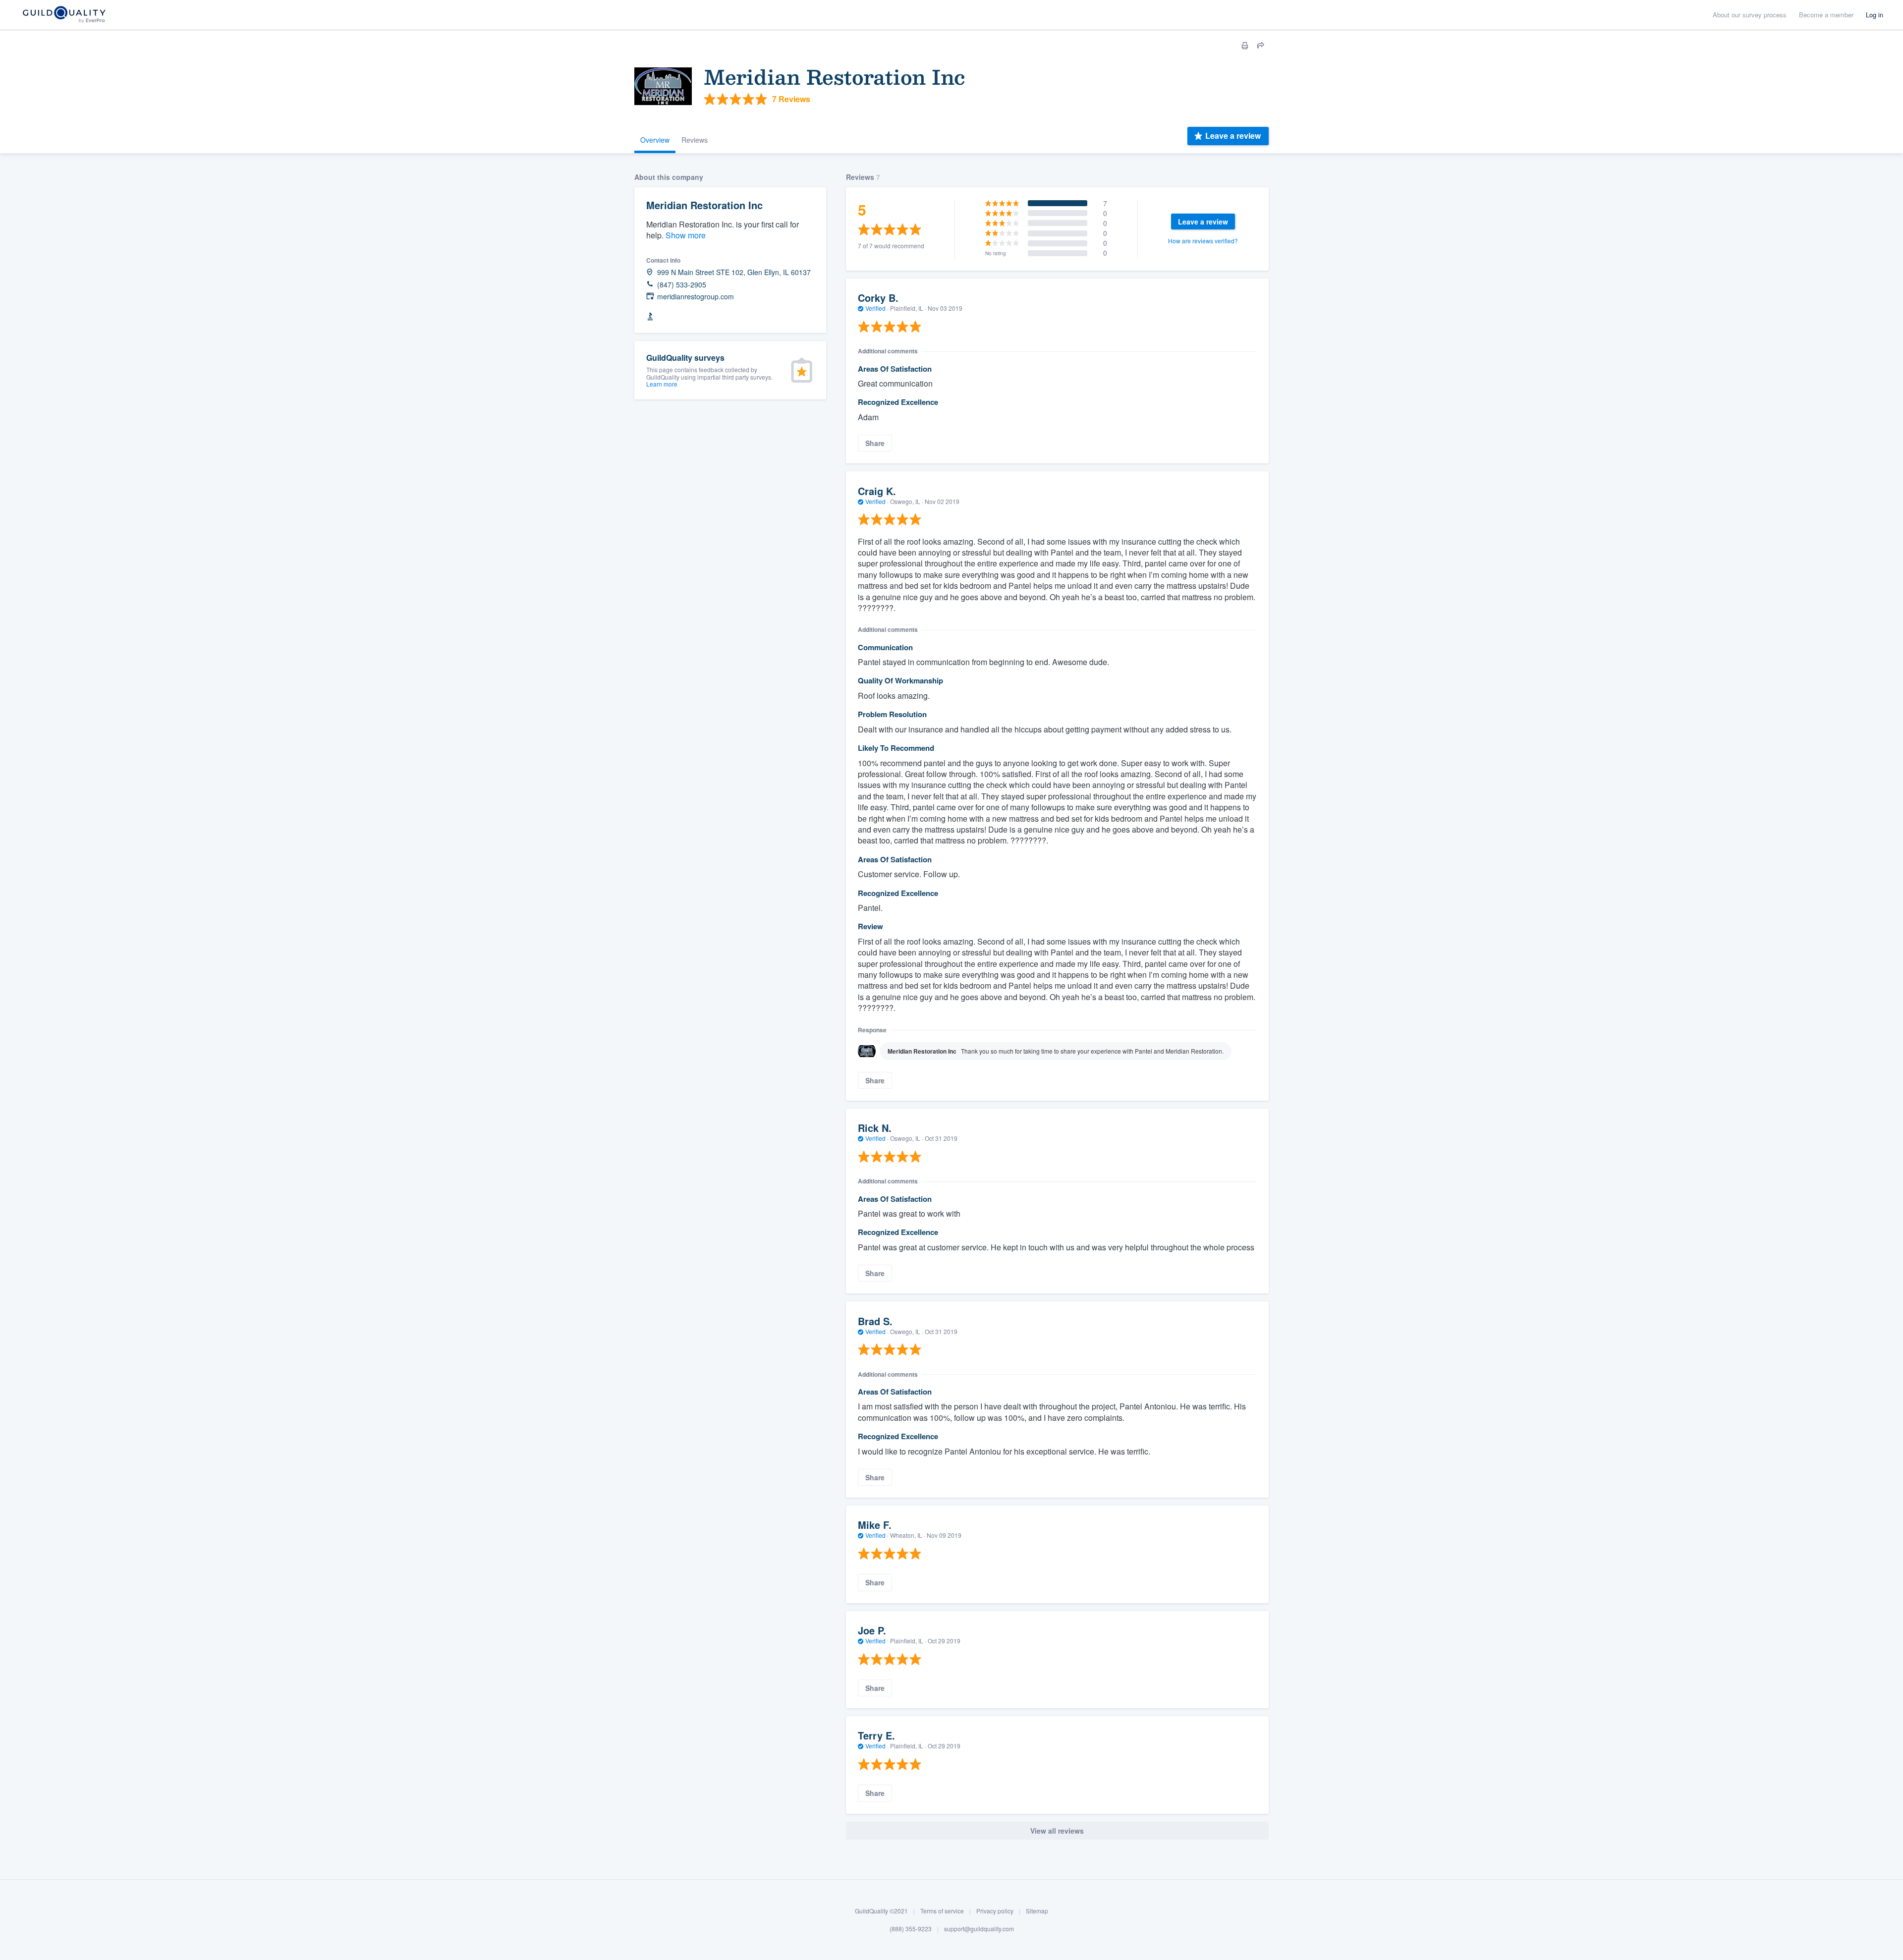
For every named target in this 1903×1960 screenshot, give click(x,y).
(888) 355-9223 (911, 1929)
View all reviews (1057, 1831)
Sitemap (1037, 1911)
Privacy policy (995, 1911)
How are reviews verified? (1203, 241)
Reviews (695, 140)
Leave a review (1233, 136)
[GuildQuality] (64, 15)
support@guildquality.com (979, 1929)
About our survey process (1750, 15)
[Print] (1245, 46)
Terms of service (942, 1911)
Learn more (662, 384)
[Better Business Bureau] (650, 317)
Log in (1875, 15)
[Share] (1261, 46)
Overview (655, 140)
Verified (875, 308)
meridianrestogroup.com (696, 297)
